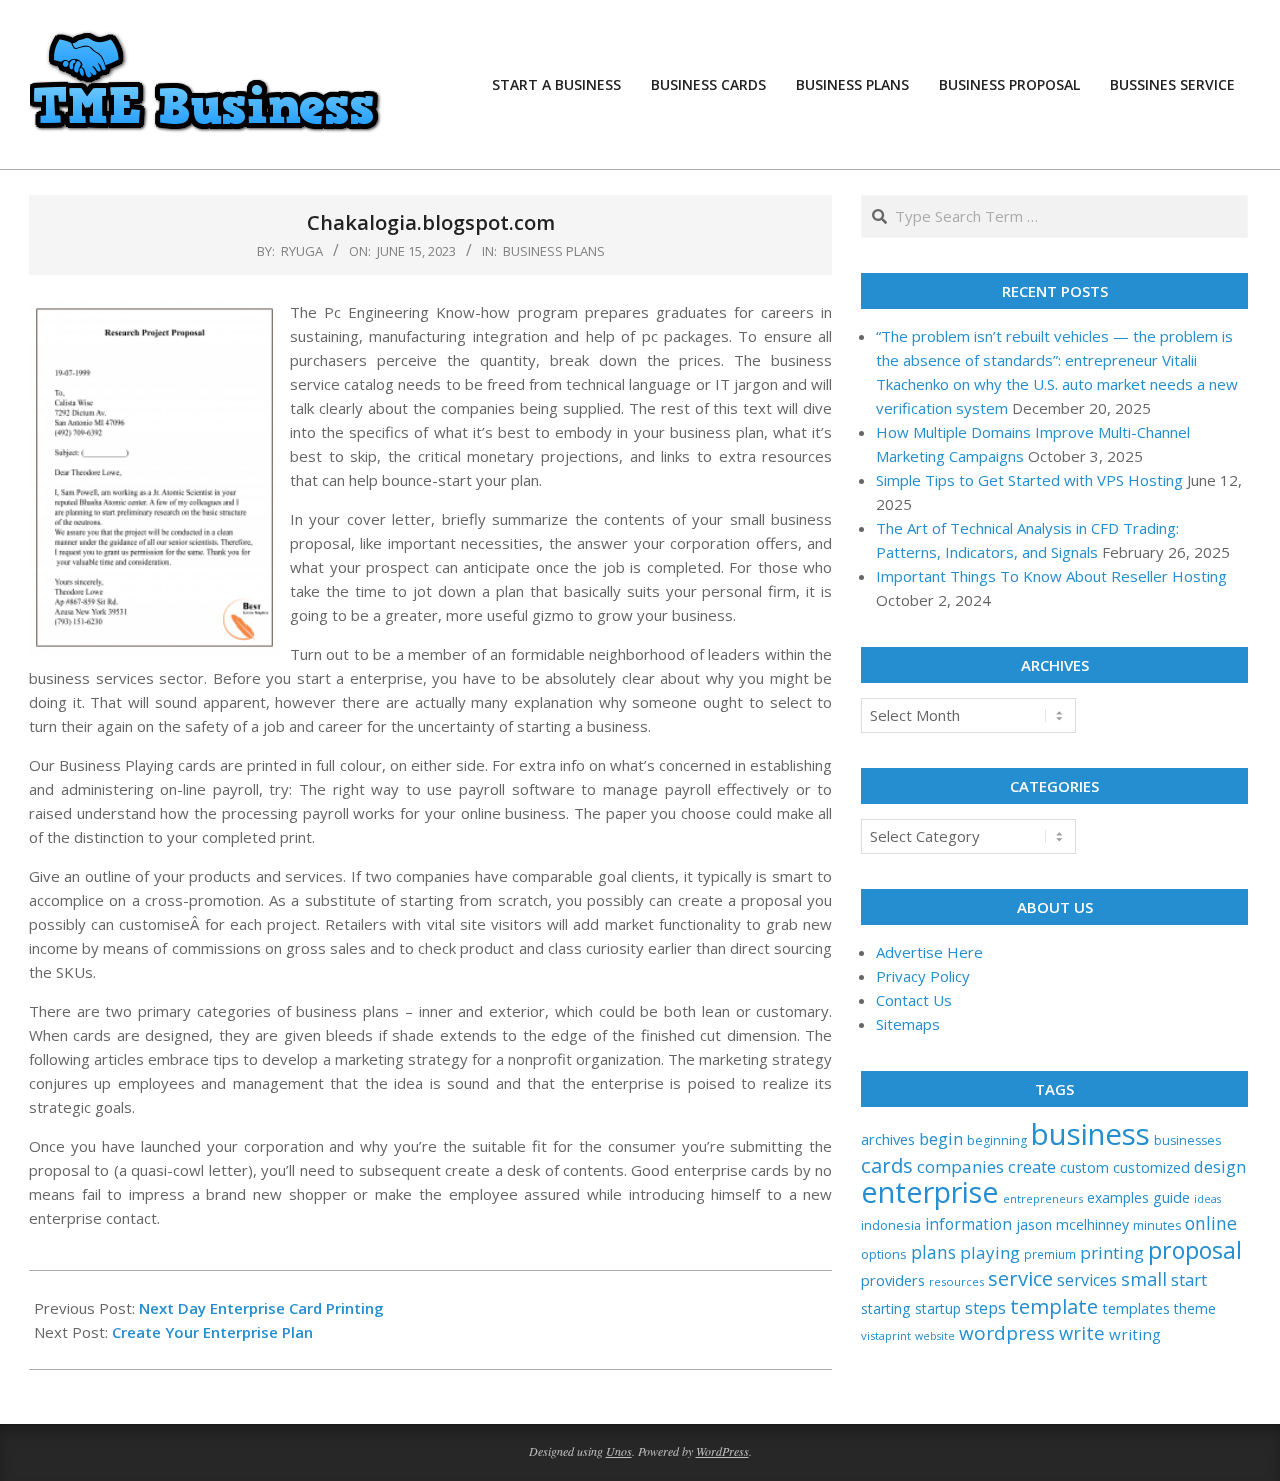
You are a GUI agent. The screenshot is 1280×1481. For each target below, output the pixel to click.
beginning (997, 1140)
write (1082, 1332)
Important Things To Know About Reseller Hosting (1051, 576)
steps (985, 1308)
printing (1112, 1252)
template (1054, 1306)
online (1211, 1223)
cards (887, 1165)
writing (1135, 1334)
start (1189, 1279)
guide (1171, 1197)
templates (1136, 1308)
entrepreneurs (1043, 1198)
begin (941, 1138)
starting (886, 1308)
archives (888, 1139)
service (1020, 1278)
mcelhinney (1092, 1224)
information (968, 1224)
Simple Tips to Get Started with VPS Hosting (1029, 480)
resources (956, 1281)
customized (1151, 1167)
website (935, 1336)
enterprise (930, 1191)
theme (1195, 1308)
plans (933, 1252)
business (1090, 1134)
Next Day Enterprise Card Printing (261, 1308)
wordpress (1007, 1333)
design (1220, 1166)
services (1087, 1280)
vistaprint (886, 1335)
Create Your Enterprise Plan (212, 1332)
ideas (1207, 1199)
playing (990, 1252)
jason (1034, 1224)
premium (1050, 1254)
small (1144, 1278)
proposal (1195, 1250)
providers (893, 1280)
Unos (619, 1451)
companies (960, 1166)
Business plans (554, 251)
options (884, 1254)
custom (1084, 1167)
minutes (1157, 1225)
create (1032, 1166)
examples (1118, 1197)
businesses (1187, 1140)
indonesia (891, 1225)
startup (938, 1308)
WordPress (722, 1451)
